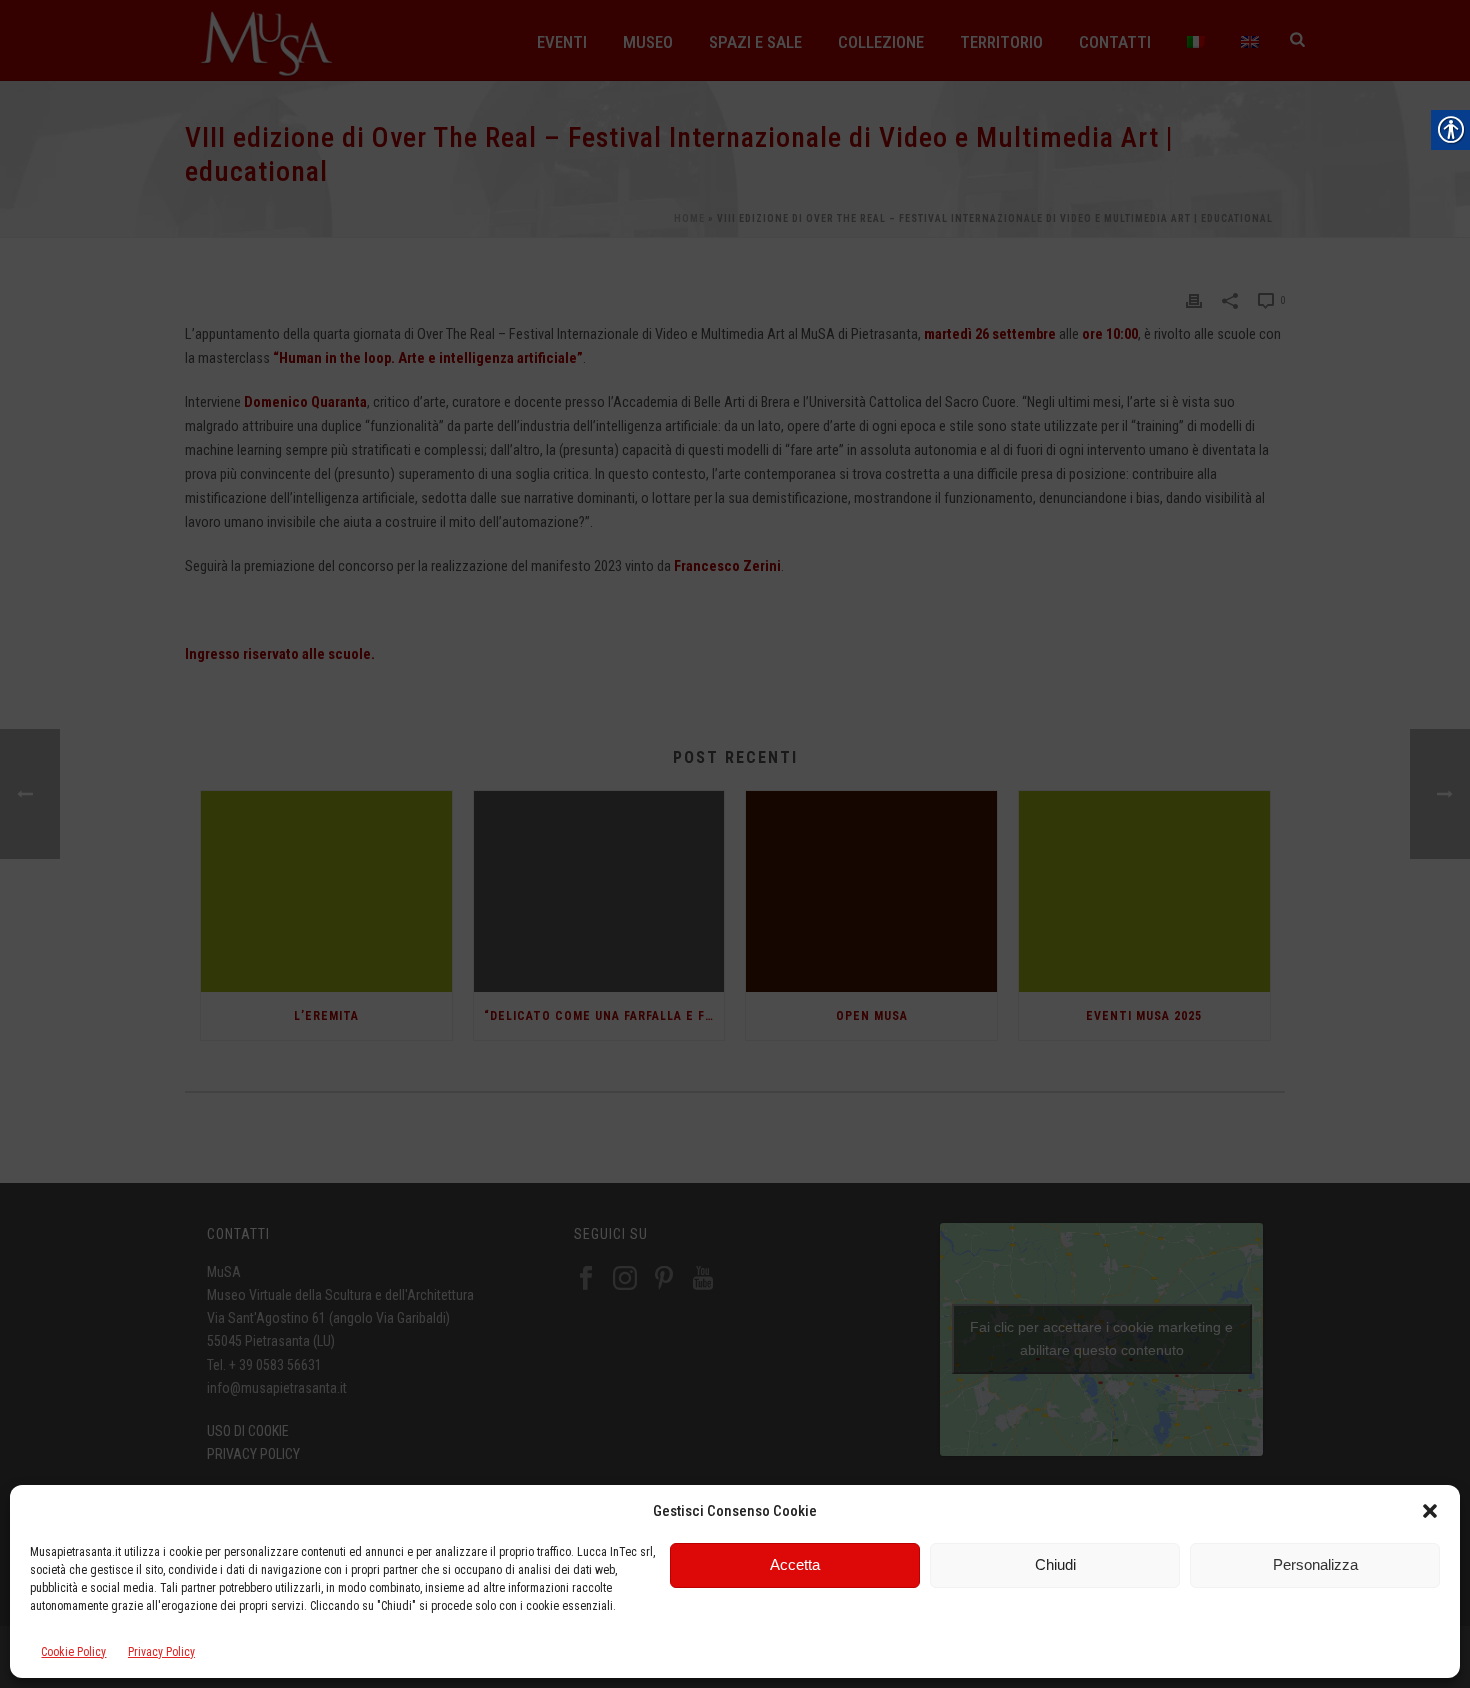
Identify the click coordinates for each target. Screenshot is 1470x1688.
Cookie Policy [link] (73, 1652)
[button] (1430, 1511)
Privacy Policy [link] (161, 1652)
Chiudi (1055, 1564)
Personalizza (1315, 1564)
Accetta (795, 1564)
